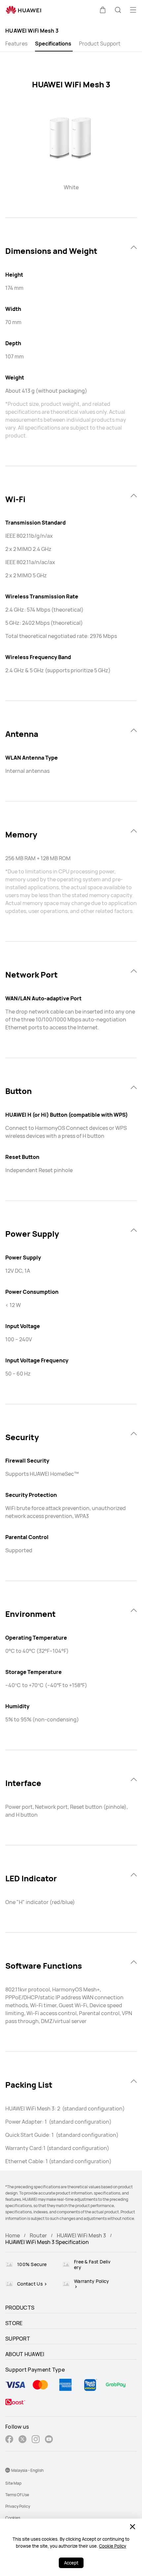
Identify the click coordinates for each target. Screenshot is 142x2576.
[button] (103, 10)
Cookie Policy (113, 2546)
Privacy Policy (18, 2506)
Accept (71, 2563)
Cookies (13, 2518)
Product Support (100, 44)
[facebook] (9, 2440)
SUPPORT (18, 2339)
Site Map (13, 2483)
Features (16, 44)
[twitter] (22, 2440)
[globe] (8, 2470)
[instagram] (36, 2440)
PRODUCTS (20, 2308)
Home (13, 2235)
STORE (14, 2323)
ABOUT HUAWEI (25, 2354)
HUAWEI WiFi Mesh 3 (81, 2235)
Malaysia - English (27, 2470)
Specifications (53, 44)
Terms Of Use (17, 2495)
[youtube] (49, 2440)
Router (38, 2235)
